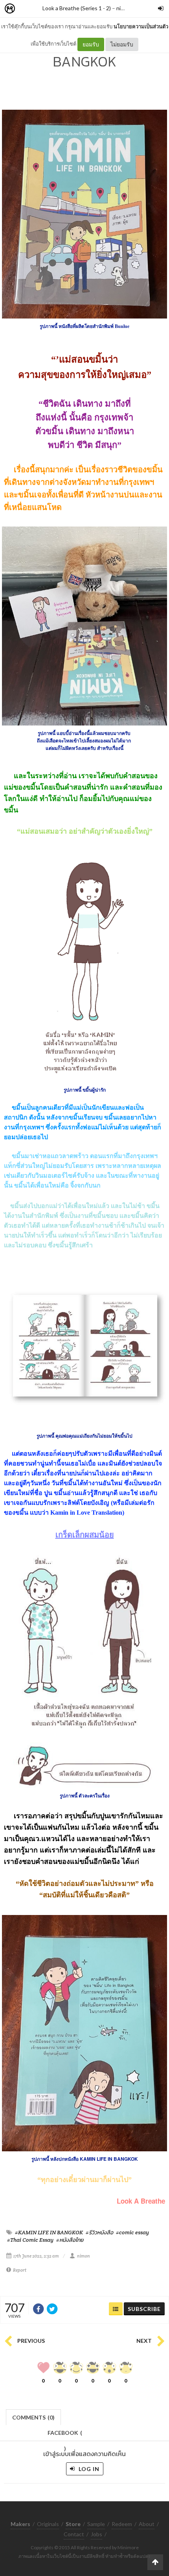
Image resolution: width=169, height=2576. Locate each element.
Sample (96, 2524)
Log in (88, 2469)
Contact (74, 2534)
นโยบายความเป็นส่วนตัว (141, 26)
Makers (27, 9)
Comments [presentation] (33, 2417)
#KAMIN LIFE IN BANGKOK (49, 2232)
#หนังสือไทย (70, 2240)
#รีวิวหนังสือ (99, 2232)
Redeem (122, 2524)
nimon (124, 8)
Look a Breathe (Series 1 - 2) (77, 8)
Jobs (96, 2534)
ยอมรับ (91, 44)
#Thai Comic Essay (30, 2240)
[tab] (34, 2417)
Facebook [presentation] (65, 2435)
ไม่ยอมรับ (122, 44)
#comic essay (132, 2232)
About (147, 2524)
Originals (48, 2524)
